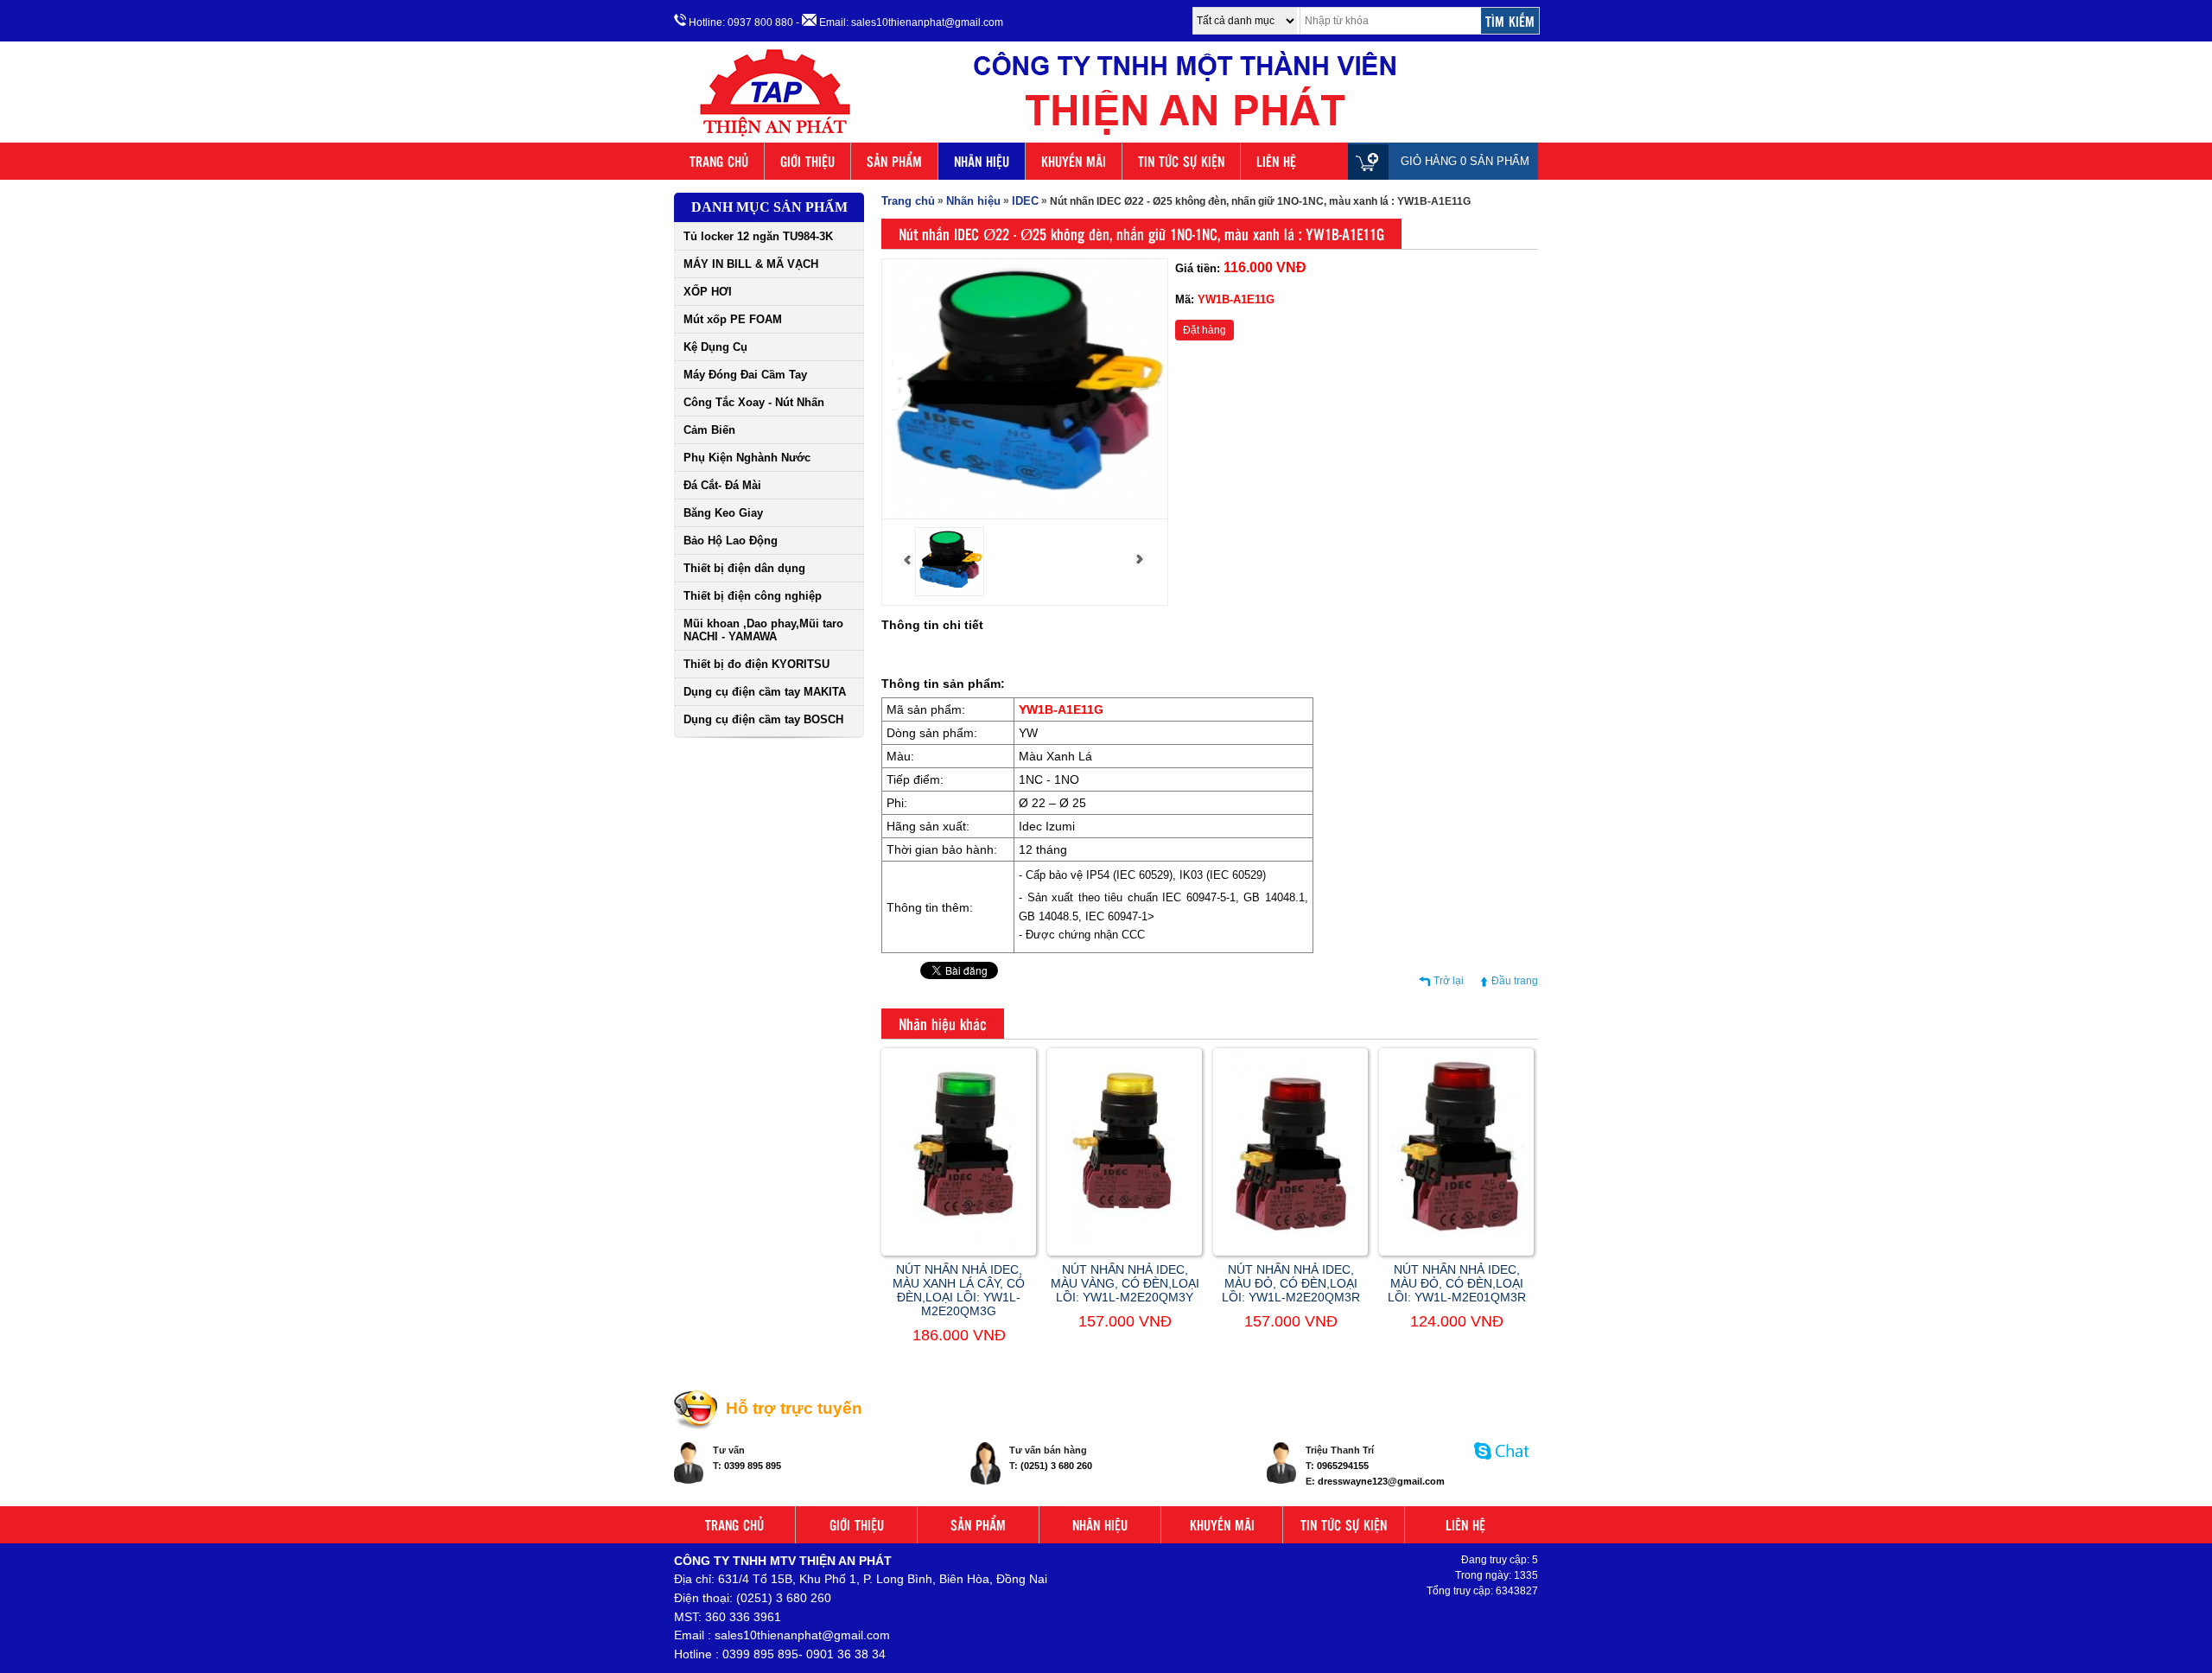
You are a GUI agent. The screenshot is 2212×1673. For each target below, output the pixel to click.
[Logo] (1106, 137)
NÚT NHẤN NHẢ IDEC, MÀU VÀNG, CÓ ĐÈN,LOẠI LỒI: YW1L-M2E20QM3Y (1125, 1283)
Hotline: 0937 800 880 (740, 22)
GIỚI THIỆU (807, 161)
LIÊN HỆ (1276, 161)
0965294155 (1343, 1466)
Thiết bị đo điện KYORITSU (756, 664)
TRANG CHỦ (719, 161)
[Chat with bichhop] (1502, 1468)
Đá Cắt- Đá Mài (722, 485)
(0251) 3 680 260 (1056, 1466)
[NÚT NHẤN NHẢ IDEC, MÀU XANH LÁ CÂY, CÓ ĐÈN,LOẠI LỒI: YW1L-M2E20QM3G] (959, 1244)
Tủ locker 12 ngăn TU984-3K (758, 236)
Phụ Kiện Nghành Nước (747, 458)
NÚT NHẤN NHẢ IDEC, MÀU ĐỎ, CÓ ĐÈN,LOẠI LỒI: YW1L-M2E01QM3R (1457, 1283)
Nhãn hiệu (973, 201)
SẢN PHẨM (894, 161)
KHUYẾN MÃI (1074, 161)
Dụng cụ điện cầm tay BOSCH (763, 719)
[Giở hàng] (1373, 161)
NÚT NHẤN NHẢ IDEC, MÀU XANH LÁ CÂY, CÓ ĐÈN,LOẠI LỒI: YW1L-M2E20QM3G (959, 1290)
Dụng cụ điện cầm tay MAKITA (765, 692)
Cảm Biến (709, 430)
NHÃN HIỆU (982, 161)
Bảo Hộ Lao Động (731, 541)
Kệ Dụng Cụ (715, 347)
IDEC (1025, 201)
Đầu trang (1515, 981)
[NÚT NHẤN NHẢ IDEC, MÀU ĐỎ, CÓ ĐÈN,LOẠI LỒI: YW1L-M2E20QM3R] (1291, 1244)
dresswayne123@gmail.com (1381, 1481)
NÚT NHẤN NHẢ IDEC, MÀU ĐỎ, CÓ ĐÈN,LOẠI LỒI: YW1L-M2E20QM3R (1291, 1283)
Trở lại (1449, 981)
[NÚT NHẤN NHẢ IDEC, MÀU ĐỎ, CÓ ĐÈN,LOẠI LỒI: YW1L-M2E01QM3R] (1456, 1244)
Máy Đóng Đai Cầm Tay (745, 375)
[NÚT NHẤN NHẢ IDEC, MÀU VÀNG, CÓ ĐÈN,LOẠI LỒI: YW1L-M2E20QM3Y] (1125, 1244)
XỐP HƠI (708, 292)
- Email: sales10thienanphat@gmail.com (899, 22)
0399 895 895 (753, 1466)
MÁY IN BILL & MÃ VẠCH (751, 264)
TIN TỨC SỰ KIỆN (1181, 161)
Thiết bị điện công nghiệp (753, 596)
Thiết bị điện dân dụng (744, 568)
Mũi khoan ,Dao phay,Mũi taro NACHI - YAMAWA (763, 630)
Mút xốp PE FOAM (733, 319)
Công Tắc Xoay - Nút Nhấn (754, 402)
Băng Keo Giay (723, 513)
